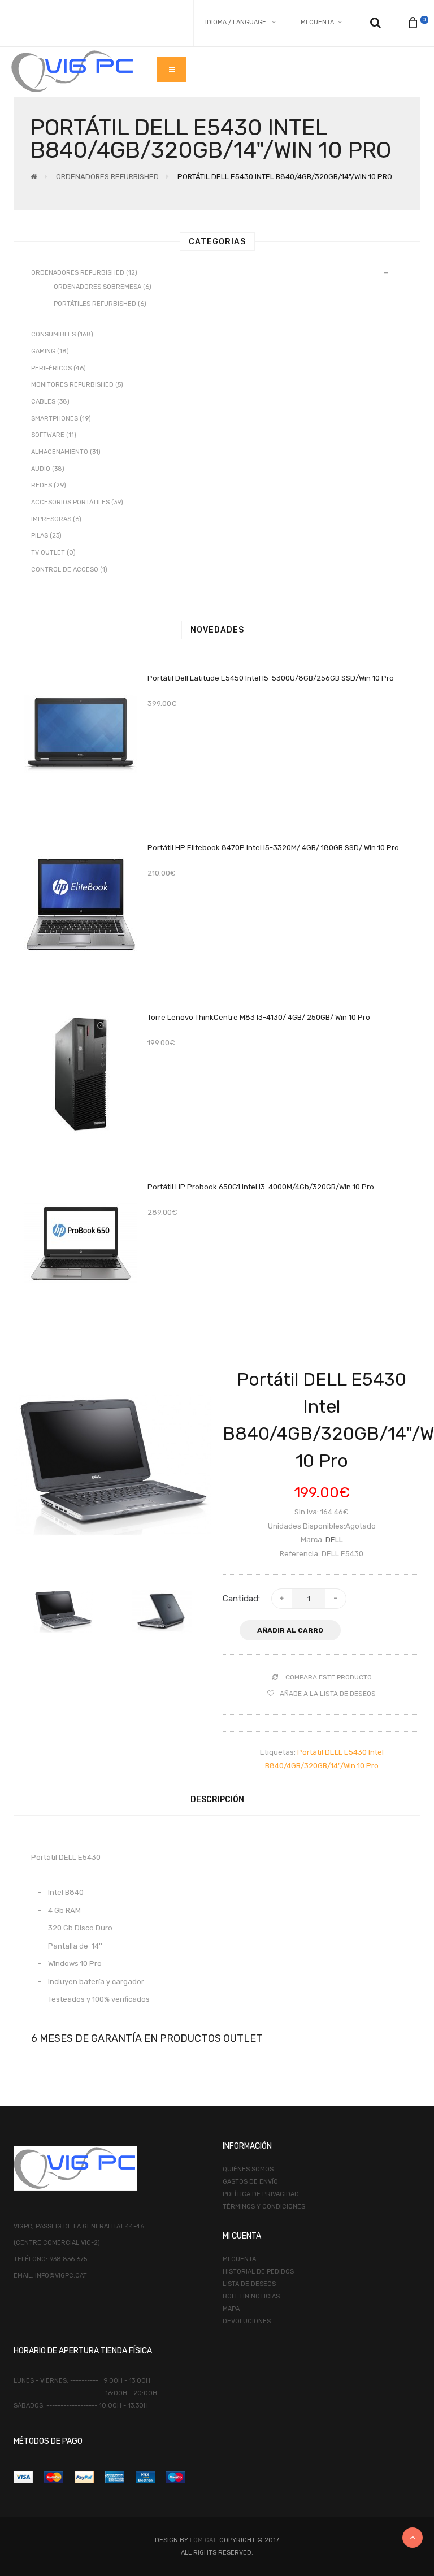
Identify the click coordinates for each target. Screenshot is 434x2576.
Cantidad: (241, 1599)
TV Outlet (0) (53, 553)
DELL (334, 1540)
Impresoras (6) (56, 519)
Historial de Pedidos (258, 2272)
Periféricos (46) (58, 368)
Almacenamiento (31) (66, 452)
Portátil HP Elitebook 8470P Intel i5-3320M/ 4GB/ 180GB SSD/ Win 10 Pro (273, 848)
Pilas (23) (46, 536)
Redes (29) (49, 485)
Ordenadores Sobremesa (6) (103, 287)
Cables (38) (50, 402)
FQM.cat (203, 2540)
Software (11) (54, 435)
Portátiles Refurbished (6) (100, 304)
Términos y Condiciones (264, 2207)
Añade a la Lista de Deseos (328, 1694)
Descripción (217, 1800)
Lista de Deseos (249, 2284)
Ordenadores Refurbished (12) (84, 273)
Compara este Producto (329, 1677)
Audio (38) (48, 469)
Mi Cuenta (239, 2259)
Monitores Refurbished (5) (77, 385)
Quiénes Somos (248, 2169)
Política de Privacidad (261, 2194)
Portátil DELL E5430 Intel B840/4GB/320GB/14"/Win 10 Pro (285, 177)
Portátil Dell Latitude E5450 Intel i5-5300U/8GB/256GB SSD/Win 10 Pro (271, 678)
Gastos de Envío (250, 2182)
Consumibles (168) (62, 334)
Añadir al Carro (290, 1630)
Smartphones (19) (61, 419)
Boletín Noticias (251, 2296)
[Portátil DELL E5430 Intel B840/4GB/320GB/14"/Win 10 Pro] (112, 1465)
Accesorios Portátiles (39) (77, 502)
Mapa (231, 2309)
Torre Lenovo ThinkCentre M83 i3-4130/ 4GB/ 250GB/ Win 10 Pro (259, 1017)
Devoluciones (247, 2321)
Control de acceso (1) (69, 570)
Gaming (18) (50, 351)
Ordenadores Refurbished (107, 177)
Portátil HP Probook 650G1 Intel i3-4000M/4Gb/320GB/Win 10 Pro (261, 1187)
